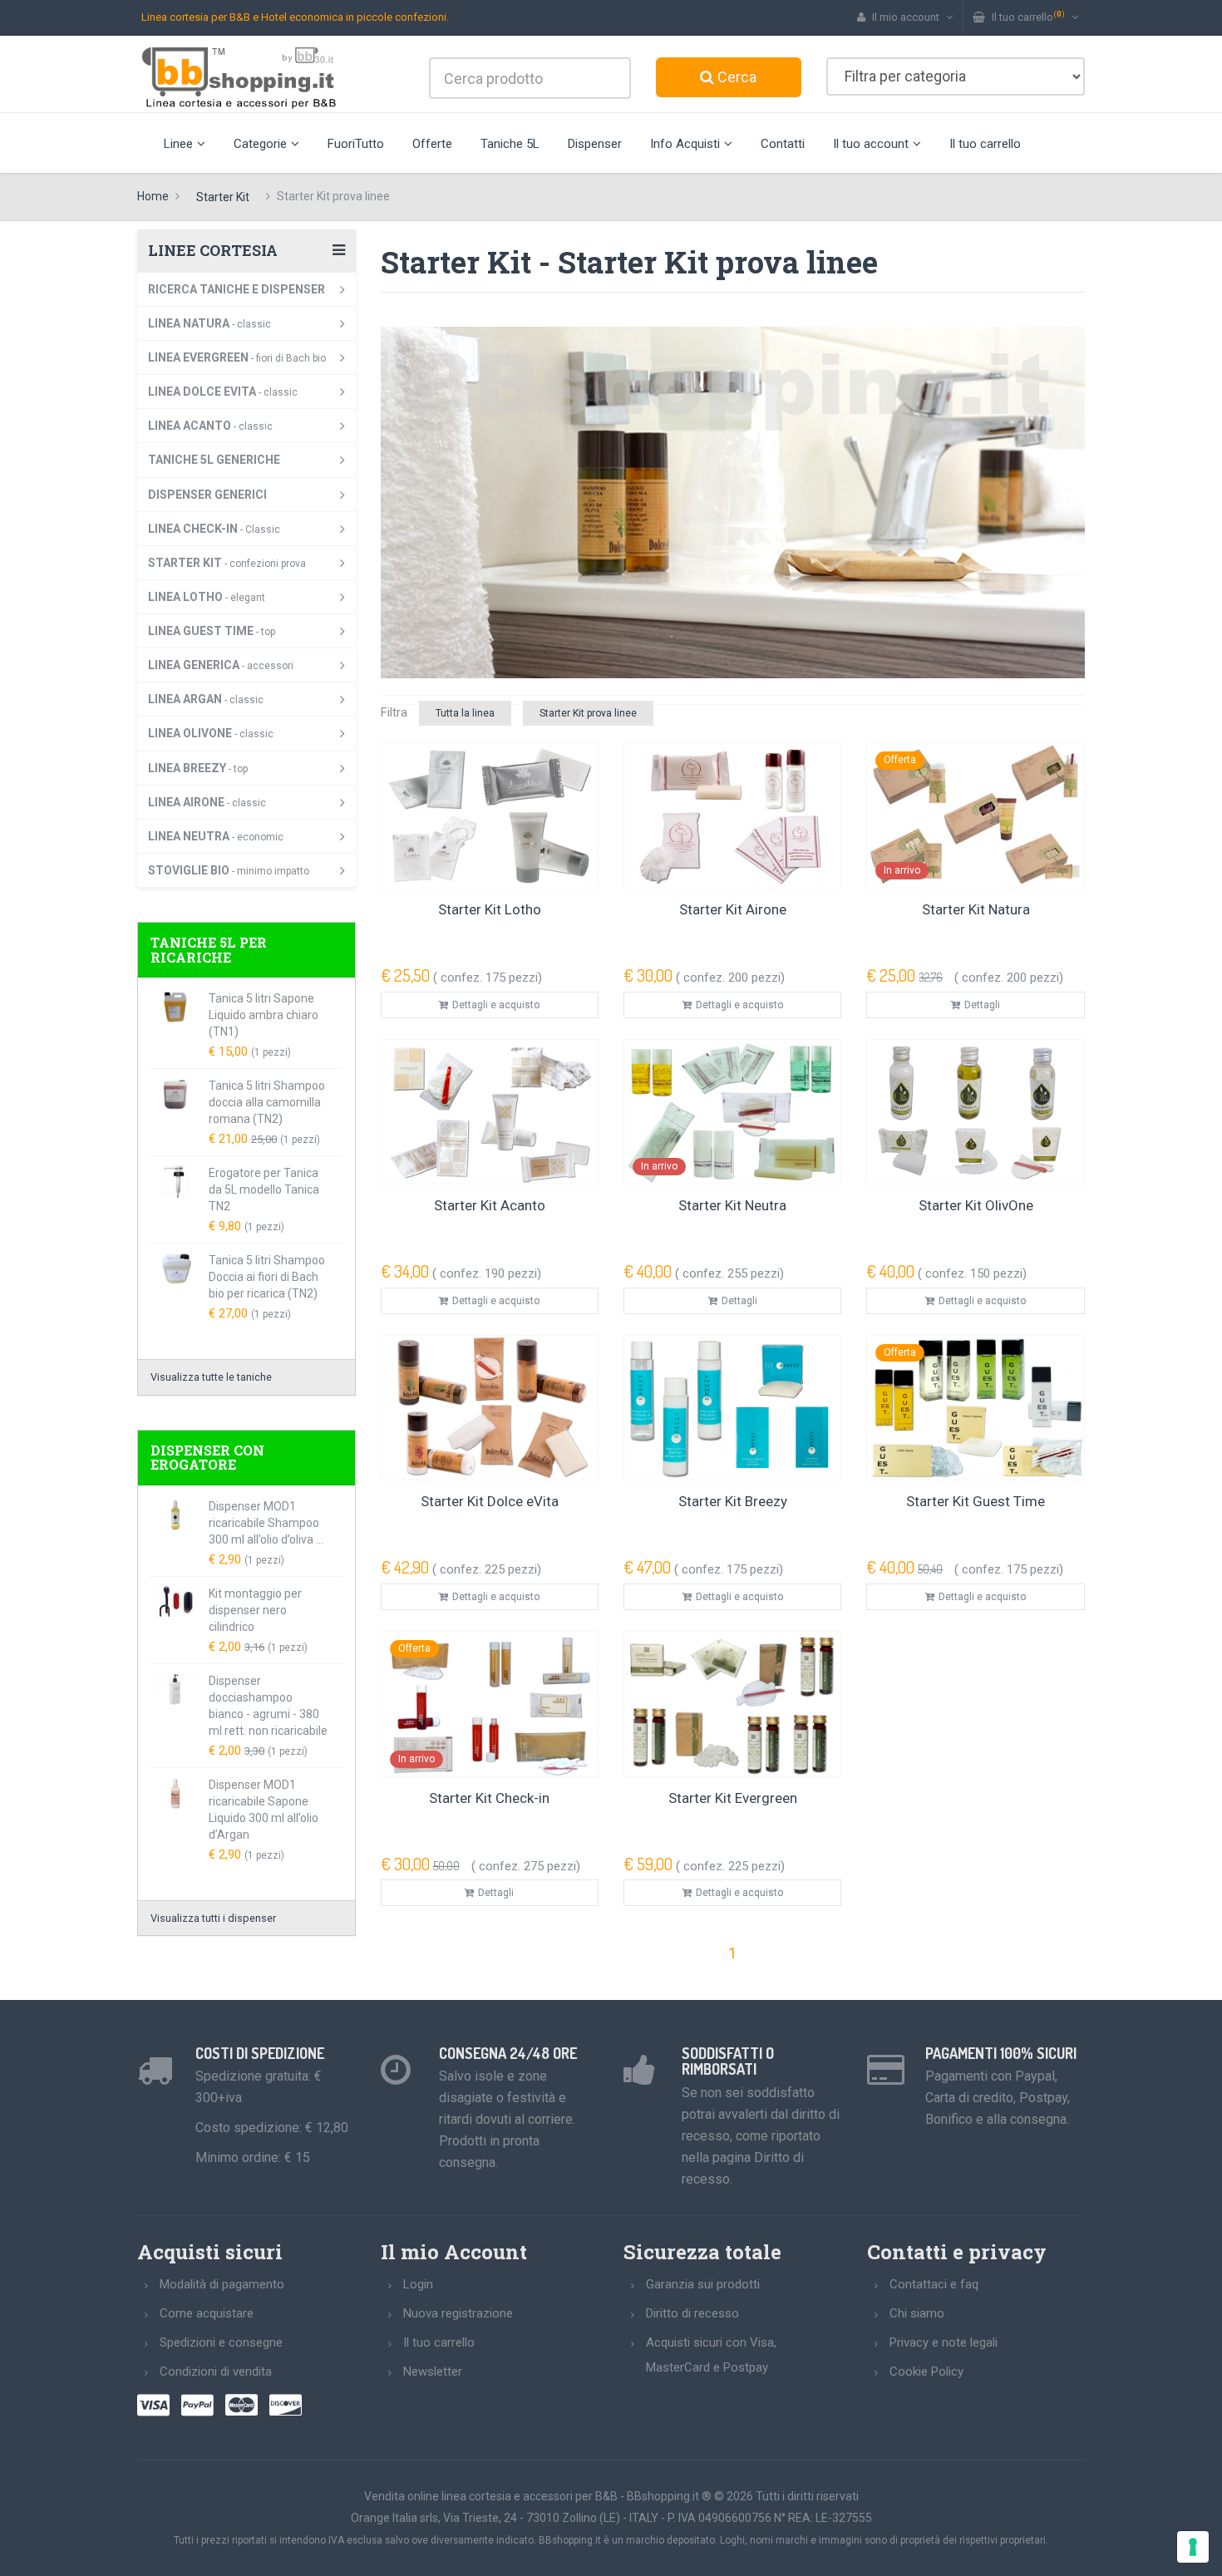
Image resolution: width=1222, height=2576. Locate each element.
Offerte (432, 144)
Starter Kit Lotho (490, 909)
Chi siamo (917, 2313)
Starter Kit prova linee (588, 713)
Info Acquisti (685, 144)
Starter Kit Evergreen (733, 1798)
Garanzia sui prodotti (703, 2284)
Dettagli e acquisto (496, 1005)
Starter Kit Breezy (733, 1501)
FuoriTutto (356, 144)
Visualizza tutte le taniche (211, 1377)
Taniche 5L (510, 144)
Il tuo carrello (985, 144)
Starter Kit (223, 197)
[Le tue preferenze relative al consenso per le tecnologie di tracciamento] (1193, 2547)
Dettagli (982, 1005)
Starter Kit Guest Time (976, 1501)
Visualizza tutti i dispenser (213, 1918)
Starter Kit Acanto (490, 1205)
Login (418, 2284)
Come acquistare (207, 2313)
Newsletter (433, 2372)
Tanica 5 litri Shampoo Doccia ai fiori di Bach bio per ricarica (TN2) (267, 1277)
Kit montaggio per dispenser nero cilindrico (255, 1610)
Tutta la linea (465, 713)
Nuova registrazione (458, 2313)
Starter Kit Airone (733, 909)
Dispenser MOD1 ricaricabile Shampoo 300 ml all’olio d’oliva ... (266, 1523)
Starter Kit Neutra (732, 1205)
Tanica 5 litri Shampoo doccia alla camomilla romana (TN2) (267, 1102)
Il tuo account (871, 144)
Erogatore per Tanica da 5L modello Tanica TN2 (264, 1189)
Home (153, 196)
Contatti (783, 144)
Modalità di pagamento (222, 2284)
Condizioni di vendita (216, 2372)
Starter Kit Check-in (489, 1798)
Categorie (260, 144)
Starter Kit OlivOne (976, 1205)
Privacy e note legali (944, 2342)
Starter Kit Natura (976, 909)
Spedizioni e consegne (221, 2342)
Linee (178, 144)
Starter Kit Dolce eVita (490, 1501)
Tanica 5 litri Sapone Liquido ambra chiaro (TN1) (264, 1015)
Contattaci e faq (934, 2284)
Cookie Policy (926, 2372)
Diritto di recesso (692, 2313)
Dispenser (595, 144)
